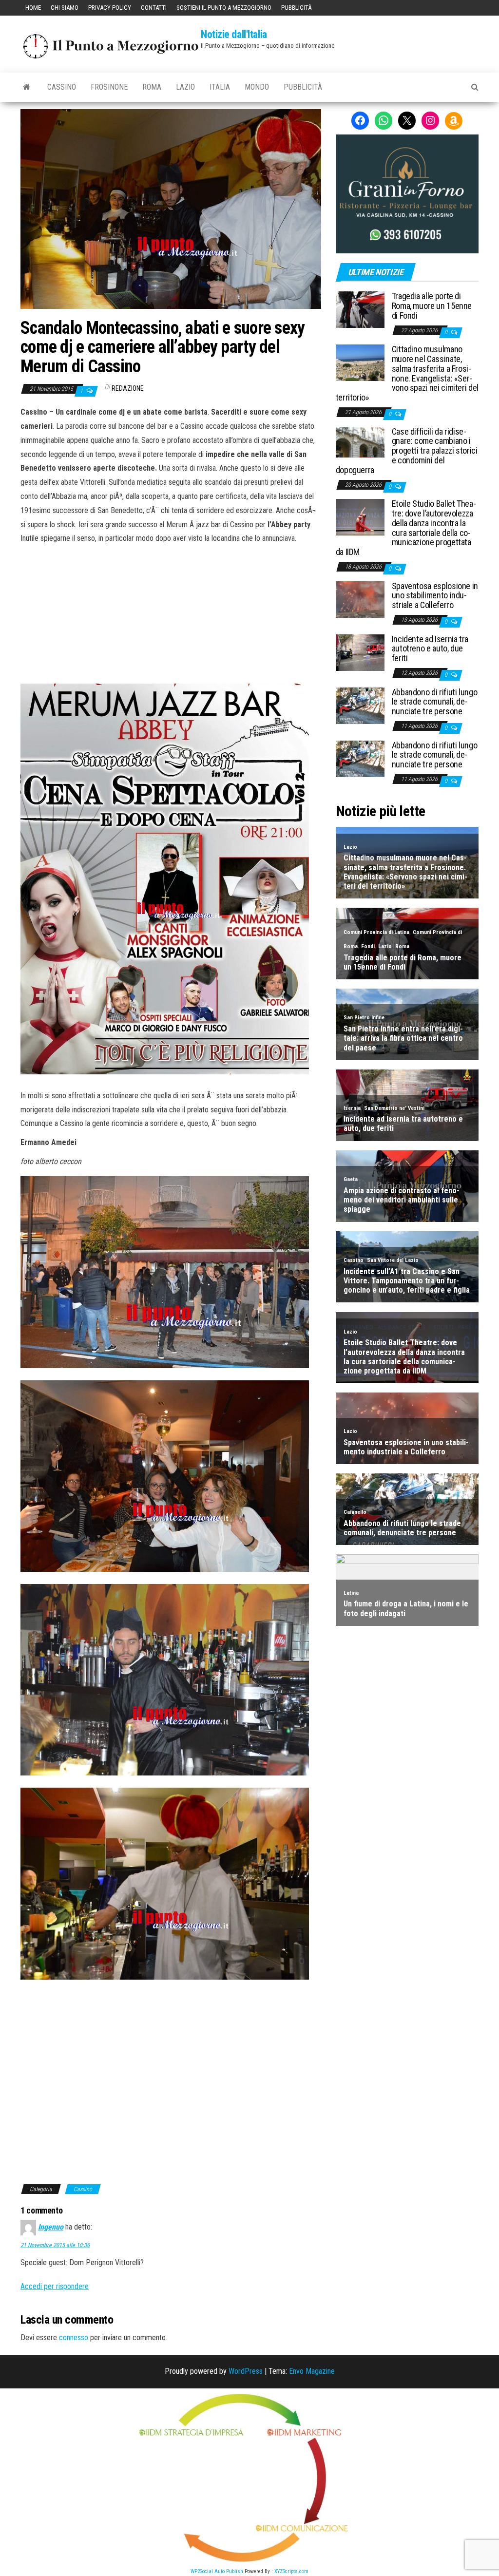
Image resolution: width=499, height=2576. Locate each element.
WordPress (246, 2371)
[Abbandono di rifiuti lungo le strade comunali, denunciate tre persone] (360, 705)
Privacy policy (110, 8)
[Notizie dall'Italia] (27, 87)
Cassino (62, 87)
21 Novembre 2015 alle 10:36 (55, 2245)
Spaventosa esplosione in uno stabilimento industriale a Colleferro (435, 596)
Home (33, 8)
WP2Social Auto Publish (217, 2571)
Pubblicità (296, 8)
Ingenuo (51, 2227)
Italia (220, 87)
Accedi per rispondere (55, 2286)
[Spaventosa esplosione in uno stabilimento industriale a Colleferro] (360, 599)
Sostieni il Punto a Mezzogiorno (224, 8)
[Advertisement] (171, 611)
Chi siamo (65, 8)
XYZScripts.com (291, 2571)
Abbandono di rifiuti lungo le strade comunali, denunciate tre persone (435, 702)
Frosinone (109, 87)
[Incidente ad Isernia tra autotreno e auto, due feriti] (360, 652)
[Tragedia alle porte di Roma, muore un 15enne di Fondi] (360, 309)
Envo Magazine (312, 2371)
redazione (128, 388)
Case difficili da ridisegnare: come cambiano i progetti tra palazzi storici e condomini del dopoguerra (407, 451)
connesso (74, 2337)
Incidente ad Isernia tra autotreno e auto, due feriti (430, 649)
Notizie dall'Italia (234, 34)
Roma (152, 87)
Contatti (154, 8)
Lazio (185, 87)
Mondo (257, 87)
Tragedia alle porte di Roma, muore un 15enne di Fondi (432, 306)
